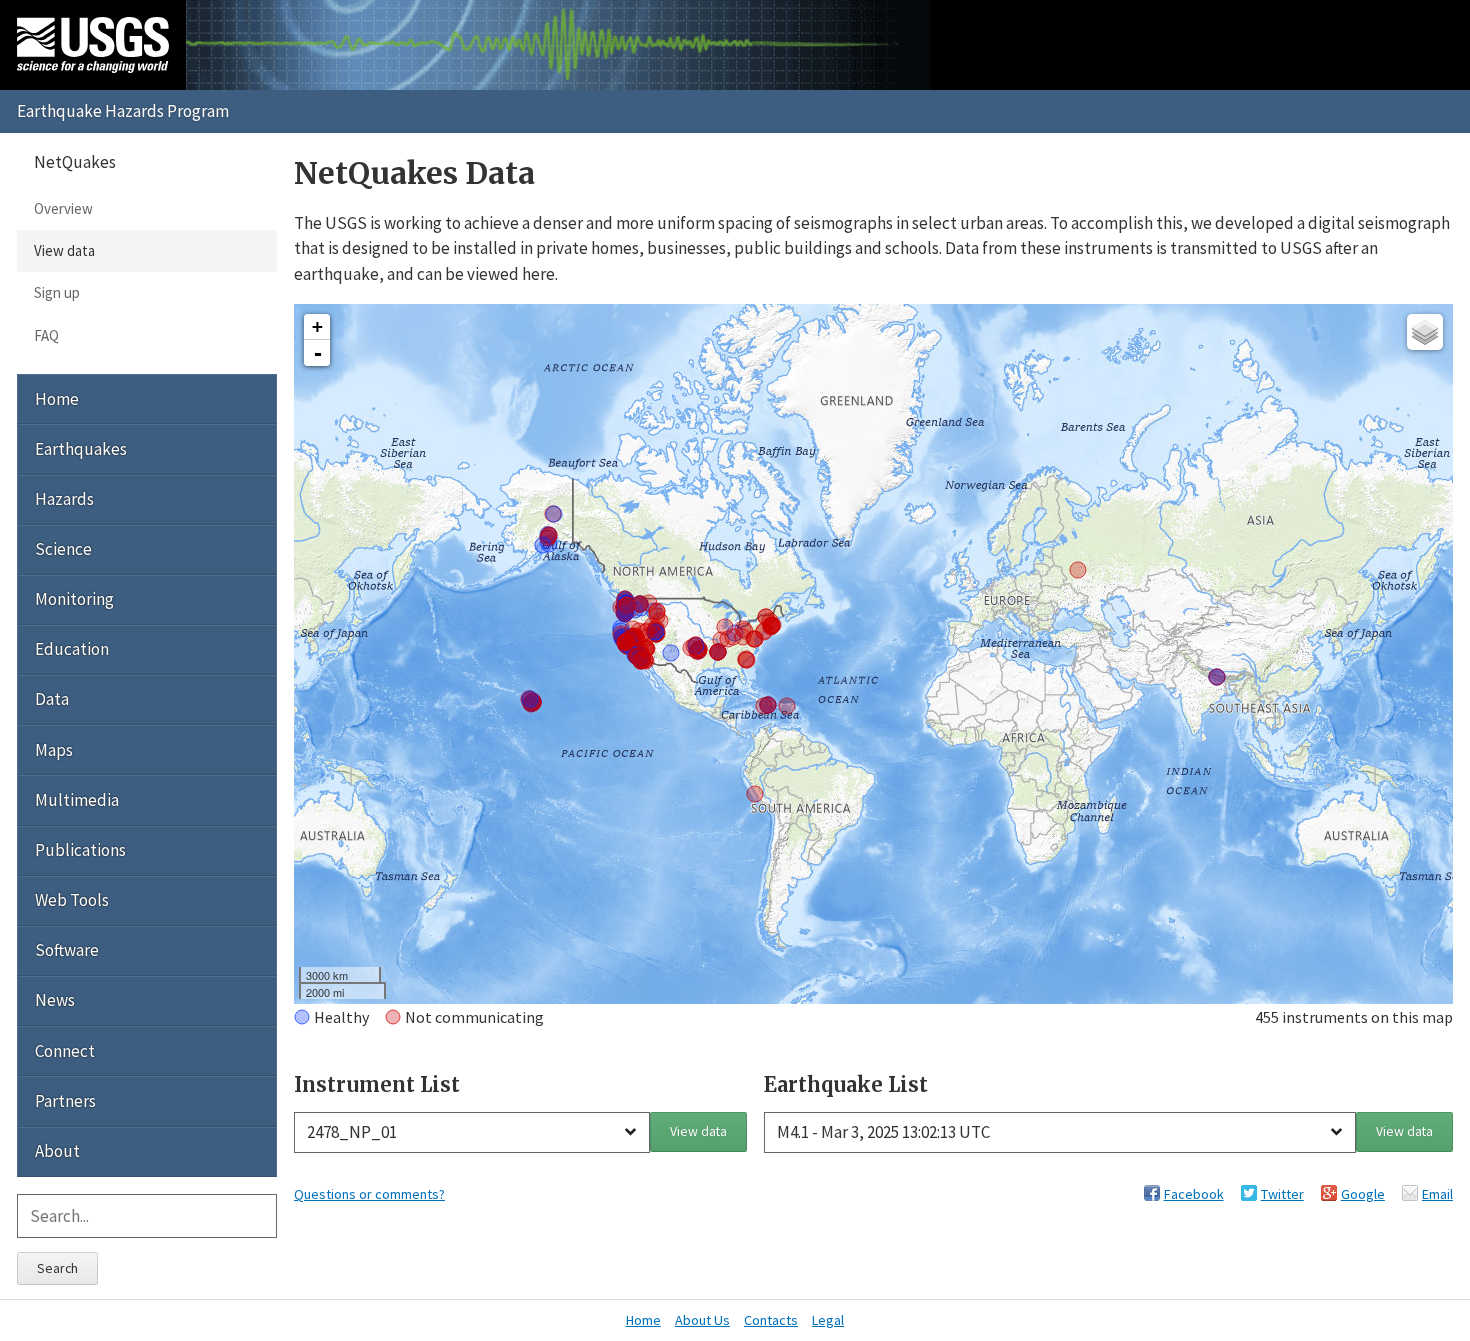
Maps (54, 750)
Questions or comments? (369, 1194)
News (55, 1000)
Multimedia (77, 800)
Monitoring (74, 599)
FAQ (46, 335)
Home (57, 399)
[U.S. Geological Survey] (93, 45)
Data (52, 699)
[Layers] (1425, 332)
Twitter (1282, 1194)
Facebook (1194, 1194)
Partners (65, 1101)
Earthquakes (81, 449)
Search (57, 1268)
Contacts (771, 1320)
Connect (65, 1051)
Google (1363, 1194)
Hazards (64, 499)
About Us (702, 1320)
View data (698, 1131)
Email (1437, 1194)
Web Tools (72, 900)
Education (72, 649)
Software (67, 950)
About (57, 1151)
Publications (80, 850)
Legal (828, 1320)
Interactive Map (335, 652)
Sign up (57, 292)
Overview (63, 208)
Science (63, 549)
